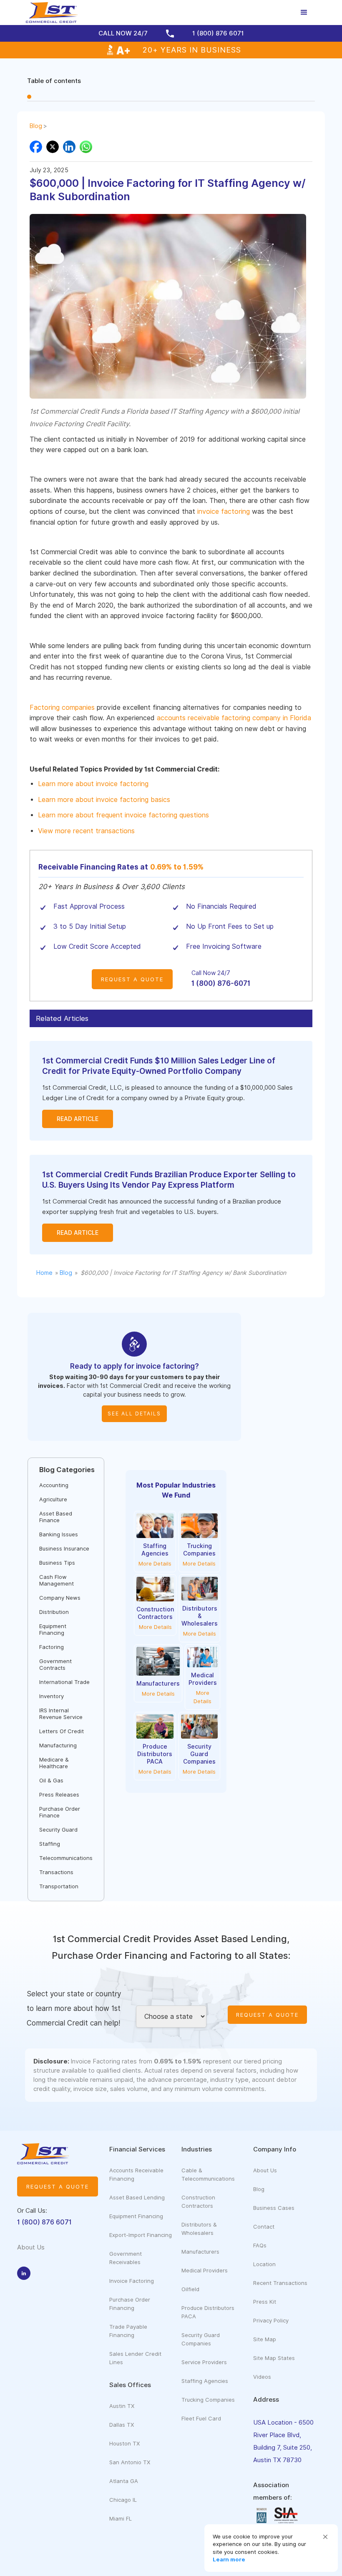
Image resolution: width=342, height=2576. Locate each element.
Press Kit (265, 2302)
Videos (262, 2377)
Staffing (50, 1844)
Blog (36, 126)
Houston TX (124, 2443)
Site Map (265, 2339)
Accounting (54, 1485)
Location (264, 2264)
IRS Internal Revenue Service (61, 1714)
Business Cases (274, 2208)
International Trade (64, 1682)
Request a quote (58, 2186)
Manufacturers (200, 2252)
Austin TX (122, 2406)
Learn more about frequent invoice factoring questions (123, 815)
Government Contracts (55, 1664)
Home (44, 1273)
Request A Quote (132, 979)
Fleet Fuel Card (201, 2418)
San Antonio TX (130, 2462)
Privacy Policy (271, 2320)
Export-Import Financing (141, 2235)
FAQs (260, 2245)
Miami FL (121, 2518)
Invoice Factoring (132, 2281)
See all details (134, 1414)
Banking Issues (59, 1534)
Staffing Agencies (205, 2381)
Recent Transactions (280, 2283)
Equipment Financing (53, 1629)
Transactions (56, 1872)
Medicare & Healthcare (54, 1763)
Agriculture (53, 1499)
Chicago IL (123, 2500)
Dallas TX (122, 2425)
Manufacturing (58, 1745)
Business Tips (57, 1563)
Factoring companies (62, 707)
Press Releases (59, 1794)
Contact (264, 2227)
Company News (60, 1598)
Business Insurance (64, 1548)
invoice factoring (224, 511)
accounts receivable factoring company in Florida (234, 718)
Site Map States (274, 2358)
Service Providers (204, 2362)
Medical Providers (205, 2270)
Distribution (54, 1612)
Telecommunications (66, 1858)
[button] (325, 2537)
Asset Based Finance (56, 1517)
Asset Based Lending (137, 2197)
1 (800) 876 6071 (44, 2222)
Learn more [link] (229, 2559)
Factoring (52, 1647)
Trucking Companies (208, 2400)
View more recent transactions (86, 831)
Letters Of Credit (62, 1731)
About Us (265, 2170)
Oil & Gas (51, 1780)
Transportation (59, 1886)
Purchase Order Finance (60, 1812)
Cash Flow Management (57, 1580)
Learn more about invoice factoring (93, 784)
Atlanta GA (124, 2481)
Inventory (52, 1696)
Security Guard (58, 1830)
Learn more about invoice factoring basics (104, 800)
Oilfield (190, 2289)
